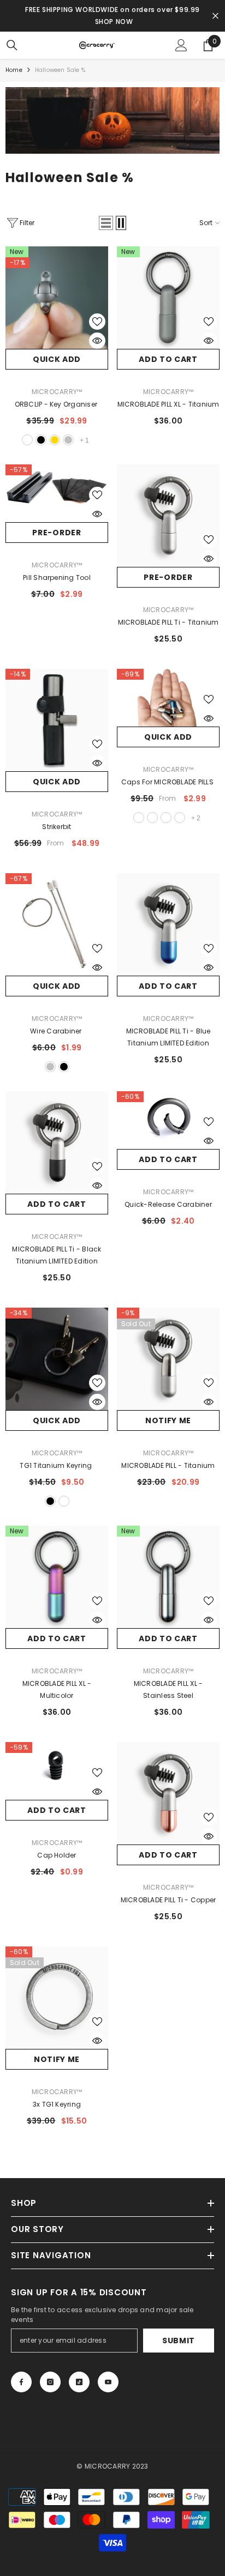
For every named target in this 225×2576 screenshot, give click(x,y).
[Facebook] (21, 2382)
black (41, 440)
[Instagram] (50, 2382)
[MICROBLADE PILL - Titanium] (168, 1359)
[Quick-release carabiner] (168, 1120)
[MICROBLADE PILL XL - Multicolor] (57, 1577)
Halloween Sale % (60, 70)
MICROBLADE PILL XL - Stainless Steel (168, 1689)
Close (215, 16)
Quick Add (57, 359)
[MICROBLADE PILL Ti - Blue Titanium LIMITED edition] (168, 924)
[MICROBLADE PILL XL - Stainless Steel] (168, 1577)
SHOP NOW (114, 22)
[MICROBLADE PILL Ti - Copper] (168, 1793)
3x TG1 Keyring (57, 2104)
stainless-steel (139, 818)
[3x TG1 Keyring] (57, 1998)
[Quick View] (97, 341)
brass (152, 818)
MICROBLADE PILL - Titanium (168, 1465)
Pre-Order (57, 533)
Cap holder (57, 1855)
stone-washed (64, 1501)
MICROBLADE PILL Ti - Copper (168, 1900)
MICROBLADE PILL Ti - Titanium (168, 622)
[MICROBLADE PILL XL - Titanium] (168, 298)
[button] (106, 223)
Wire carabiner (57, 1031)
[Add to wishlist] (97, 322)
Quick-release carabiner (168, 1204)
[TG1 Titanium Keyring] (57, 1359)
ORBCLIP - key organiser (57, 404)
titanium (27, 440)
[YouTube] (108, 2382)
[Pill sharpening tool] (57, 493)
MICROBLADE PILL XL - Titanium (168, 404)
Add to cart (168, 359)
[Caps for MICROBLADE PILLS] (168, 698)
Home (14, 70)
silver (68, 440)
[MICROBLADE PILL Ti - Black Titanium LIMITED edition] (57, 1142)
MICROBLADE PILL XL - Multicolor (57, 1689)
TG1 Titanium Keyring (57, 1465)
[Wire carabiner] (57, 924)
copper (166, 818)
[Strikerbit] (57, 720)
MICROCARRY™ (57, 392)
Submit (179, 2341)
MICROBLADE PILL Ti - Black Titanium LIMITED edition (57, 1255)
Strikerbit (57, 827)
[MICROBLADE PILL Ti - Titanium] (168, 516)
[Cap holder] (57, 1771)
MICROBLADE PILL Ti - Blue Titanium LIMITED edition (168, 1037)
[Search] (12, 45)
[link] (112, 120)
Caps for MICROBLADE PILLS (168, 782)
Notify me (168, 1420)
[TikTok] (79, 2382)
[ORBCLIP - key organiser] (57, 298)
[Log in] (181, 45)
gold (55, 440)
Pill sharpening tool (57, 578)
